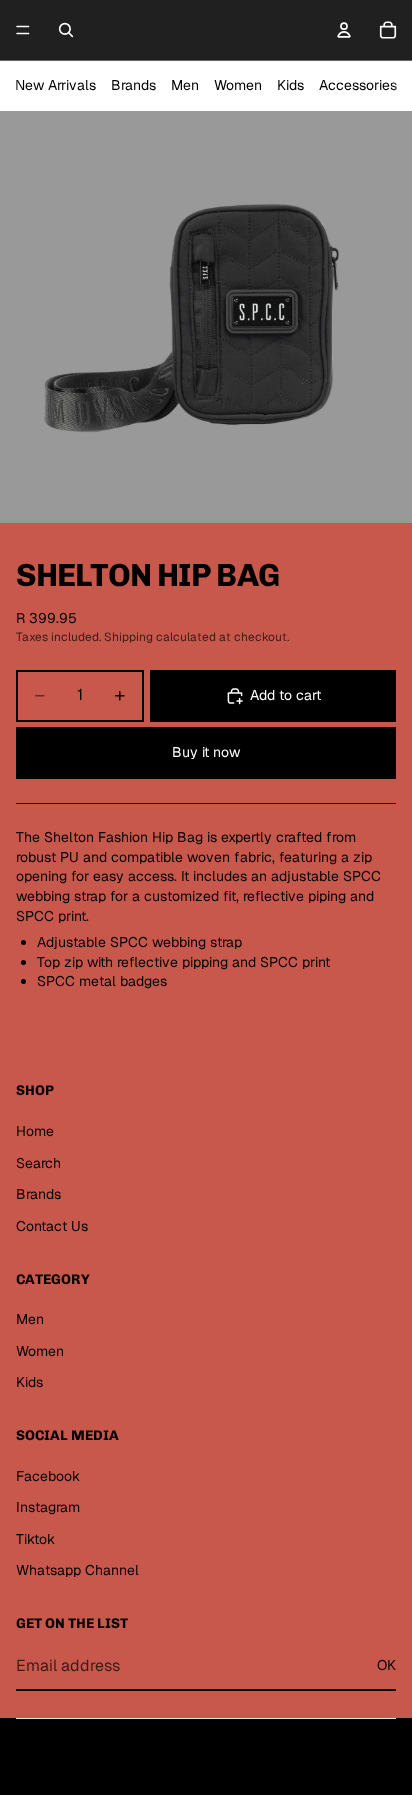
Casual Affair (226, 1725)
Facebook (48, 1476)
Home (35, 1131)
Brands (133, 85)
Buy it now (206, 752)
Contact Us (52, 1226)
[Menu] (23, 30)
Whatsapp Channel (77, 1570)
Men (185, 85)
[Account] (344, 30)
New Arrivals (55, 85)
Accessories (358, 85)
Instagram (48, 1507)
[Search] (66, 30)
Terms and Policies (206, 1763)
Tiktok (35, 1539)
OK (386, 1665)
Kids (290, 85)
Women (238, 85)
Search (38, 1163)
